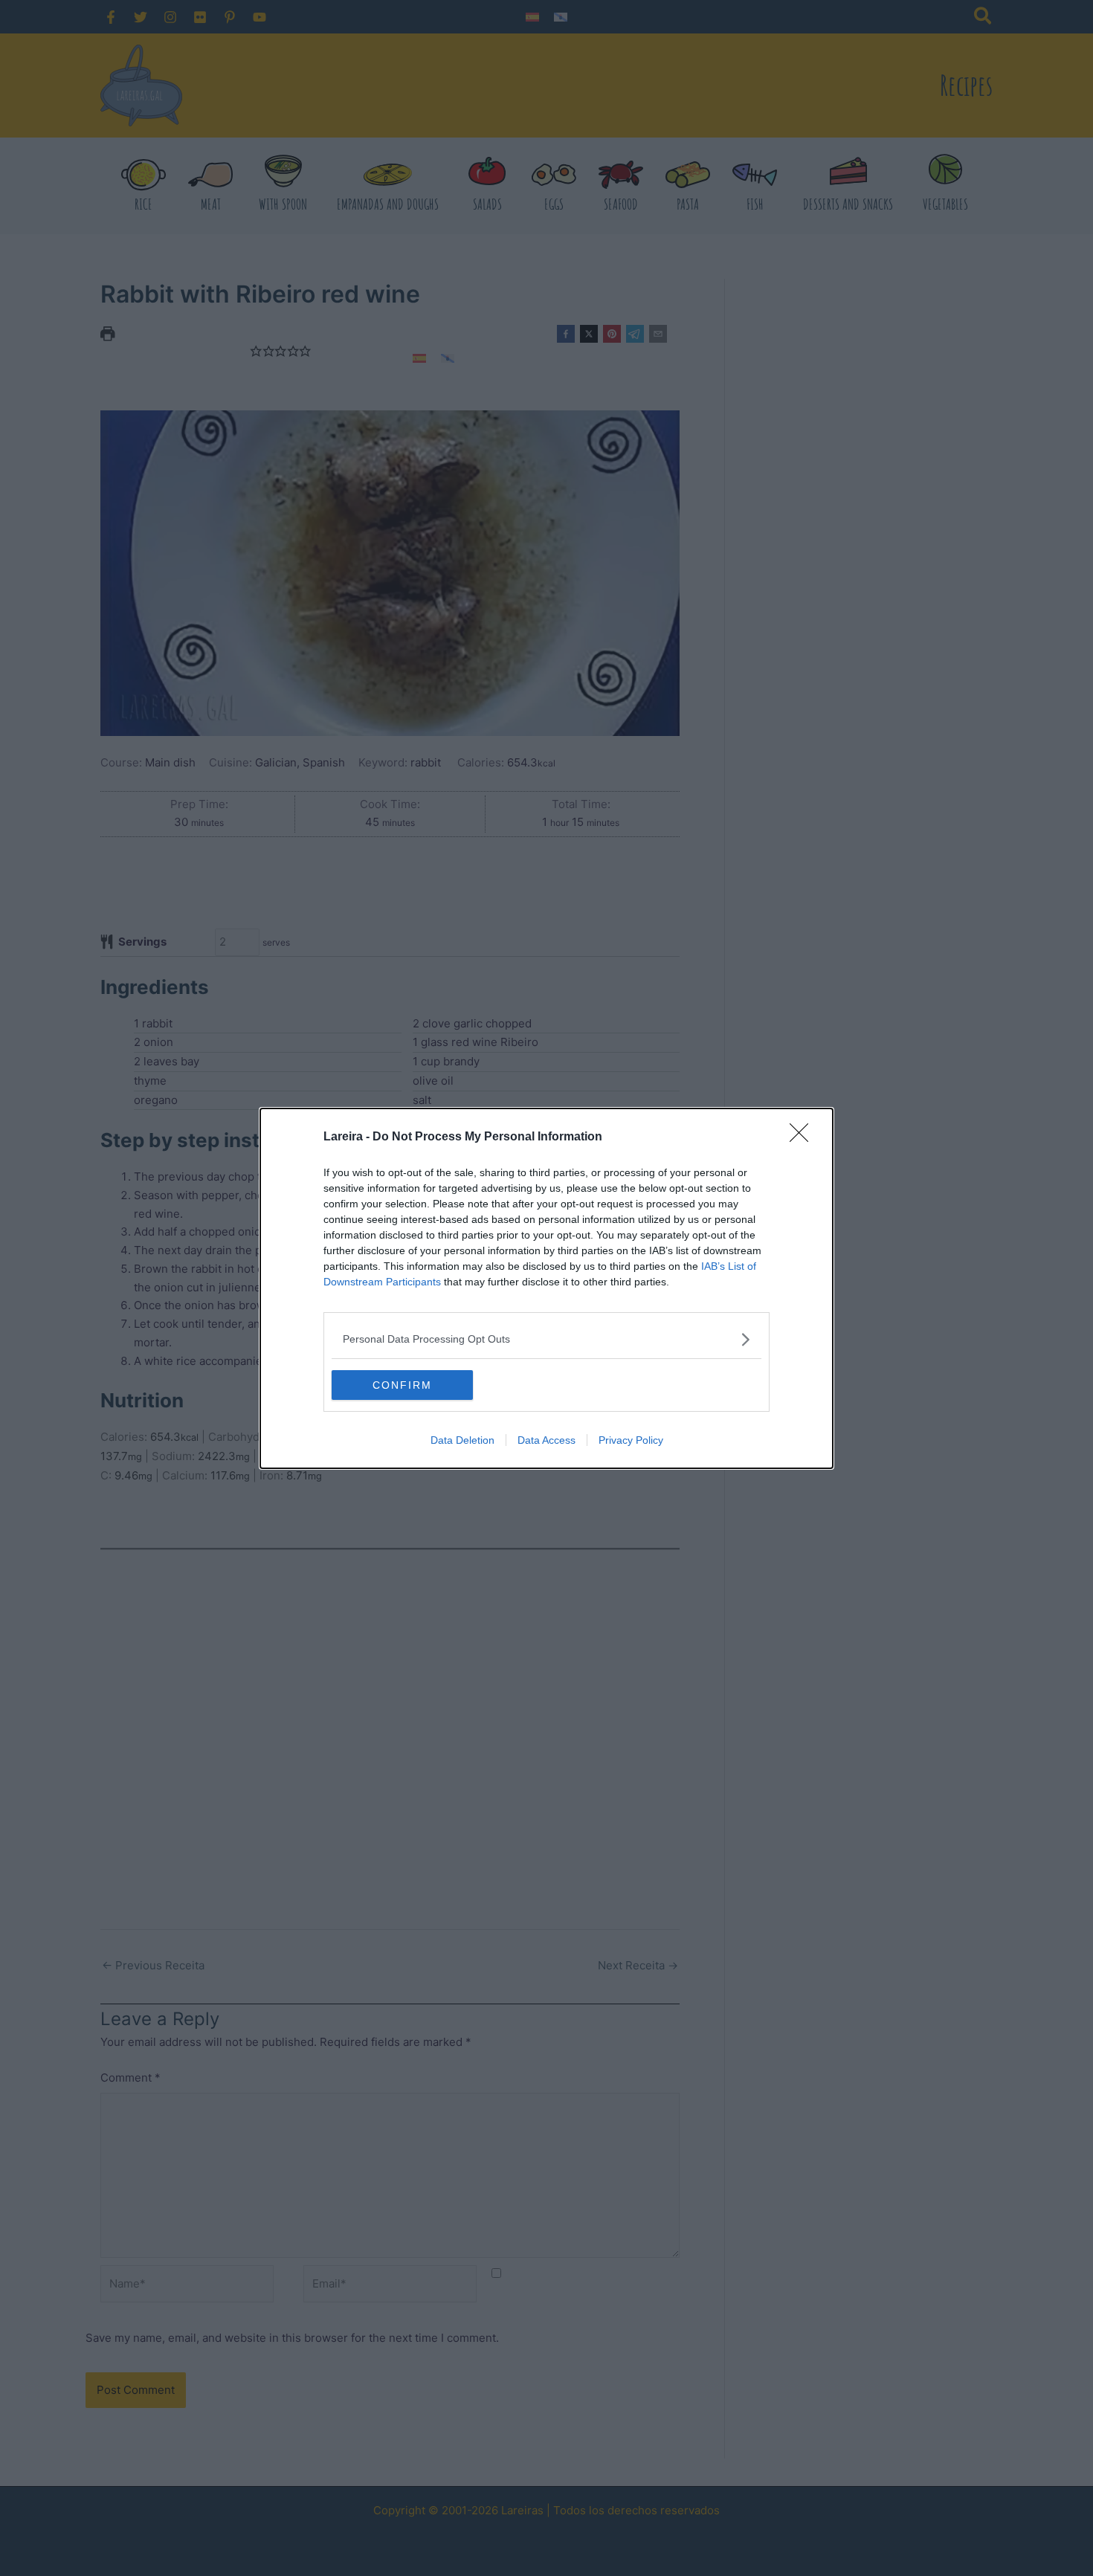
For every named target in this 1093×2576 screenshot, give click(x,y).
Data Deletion (462, 1440)
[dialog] (546, 1288)
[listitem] (546, 1339)
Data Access (546, 1440)
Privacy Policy (631, 1440)
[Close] (804, 1137)
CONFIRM (402, 1385)
